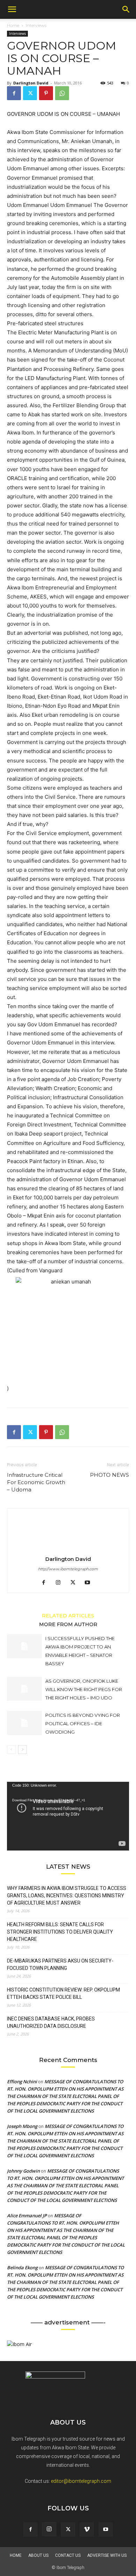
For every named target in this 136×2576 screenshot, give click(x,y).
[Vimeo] (87, 2530)
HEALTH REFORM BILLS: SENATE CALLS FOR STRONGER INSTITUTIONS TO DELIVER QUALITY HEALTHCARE (60, 1932)
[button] (12, 9)
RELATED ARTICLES (68, 1615)
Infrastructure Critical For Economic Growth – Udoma (36, 1482)
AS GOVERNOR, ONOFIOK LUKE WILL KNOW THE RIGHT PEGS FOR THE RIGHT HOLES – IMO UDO (84, 1689)
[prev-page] (11, 1749)
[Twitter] (30, 93)
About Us (38, 2555)
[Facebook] (14, 93)
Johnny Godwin (23, 2171)
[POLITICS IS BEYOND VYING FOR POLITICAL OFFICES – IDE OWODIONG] (24, 1723)
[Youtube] (90, 1583)
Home (13, 25)
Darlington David (31, 83)
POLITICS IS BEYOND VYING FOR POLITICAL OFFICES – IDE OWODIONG (83, 1723)
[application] (68, 1816)
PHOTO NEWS (109, 1475)
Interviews (36, 25)
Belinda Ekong (22, 2268)
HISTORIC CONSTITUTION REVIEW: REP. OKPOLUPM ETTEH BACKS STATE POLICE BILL (63, 1993)
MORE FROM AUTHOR (68, 1624)
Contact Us (68, 2555)
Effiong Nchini (22, 2082)
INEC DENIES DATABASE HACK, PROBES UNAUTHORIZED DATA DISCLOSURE (51, 2022)
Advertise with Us (107, 2555)
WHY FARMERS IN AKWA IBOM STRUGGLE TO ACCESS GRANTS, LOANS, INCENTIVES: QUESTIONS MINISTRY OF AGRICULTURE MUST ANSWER (67, 1896)
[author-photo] (68, 1549)
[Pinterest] (46, 93)
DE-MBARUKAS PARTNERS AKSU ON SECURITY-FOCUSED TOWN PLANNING (60, 1964)
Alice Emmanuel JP (27, 2216)
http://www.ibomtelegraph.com (68, 1569)
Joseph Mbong (22, 2126)
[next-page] (22, 1749)
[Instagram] (61, 1583)
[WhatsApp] (62, 93)
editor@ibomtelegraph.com (81, 2481)
